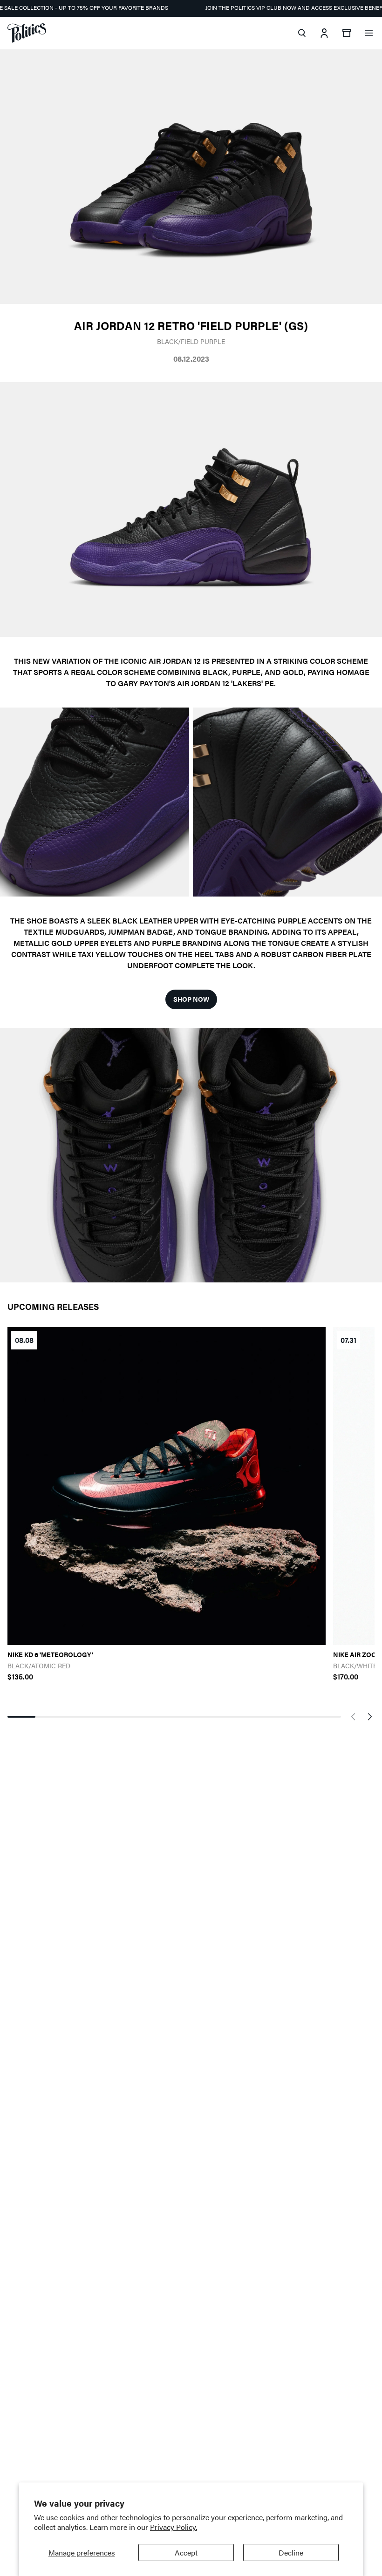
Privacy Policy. (174, 2527)
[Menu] (369, 33)
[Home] (27, 33)
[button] (353, 1717)
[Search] (302, 33)
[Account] (324, 33)
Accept (186, 2552)
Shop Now (191, 999)
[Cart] (347, 33)
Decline (291, 2552)
